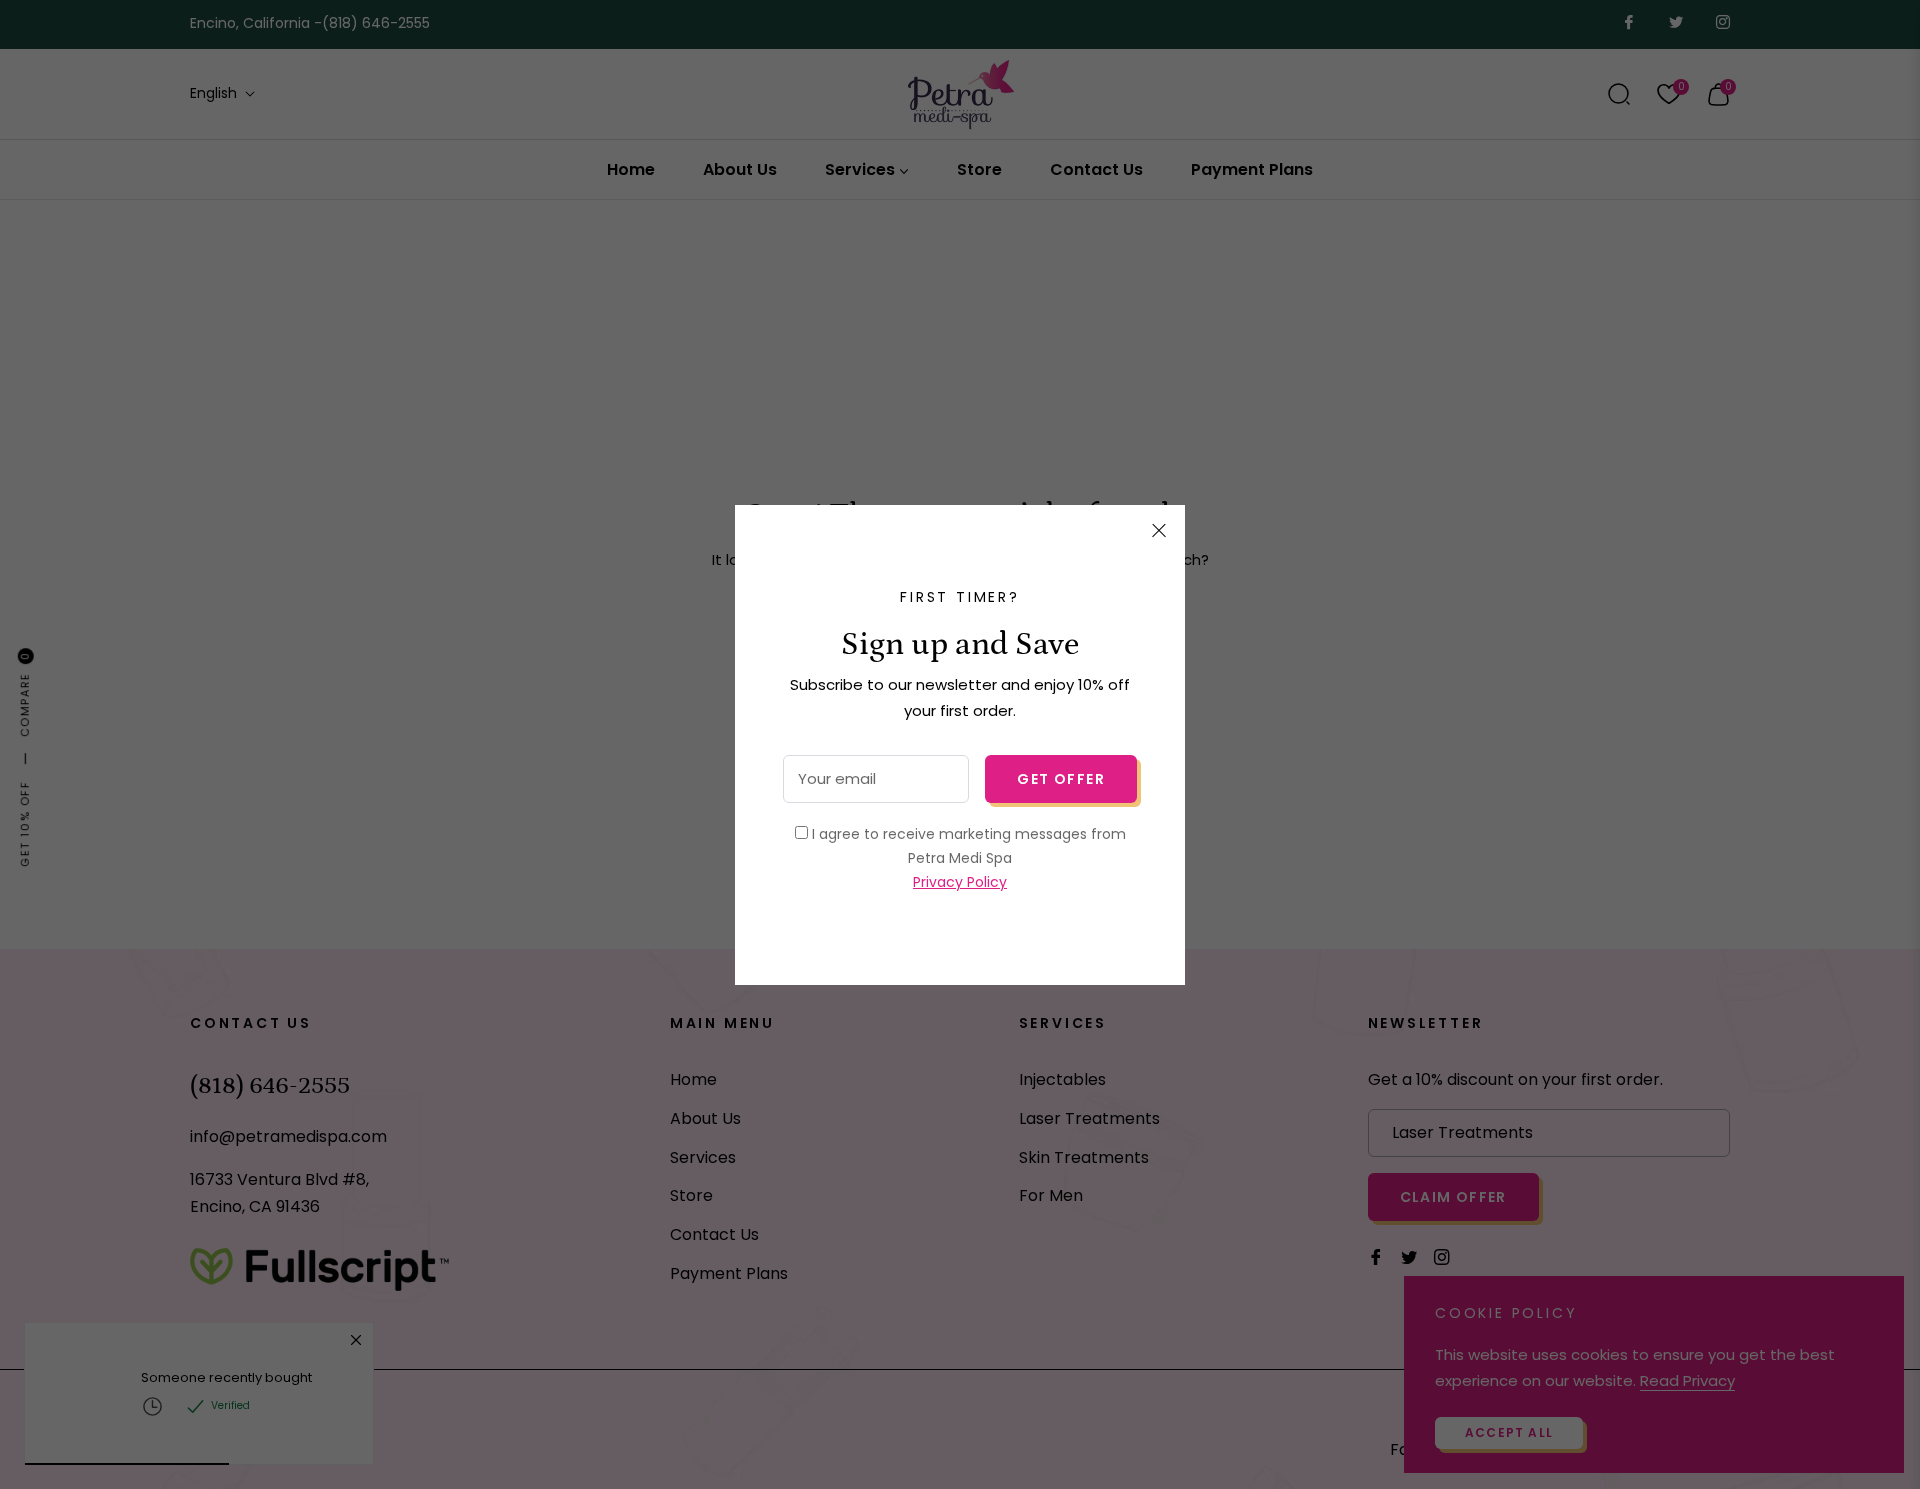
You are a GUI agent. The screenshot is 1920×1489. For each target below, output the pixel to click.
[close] (1159, 531)
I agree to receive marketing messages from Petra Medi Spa (967, 858)
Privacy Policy (960, 882)
